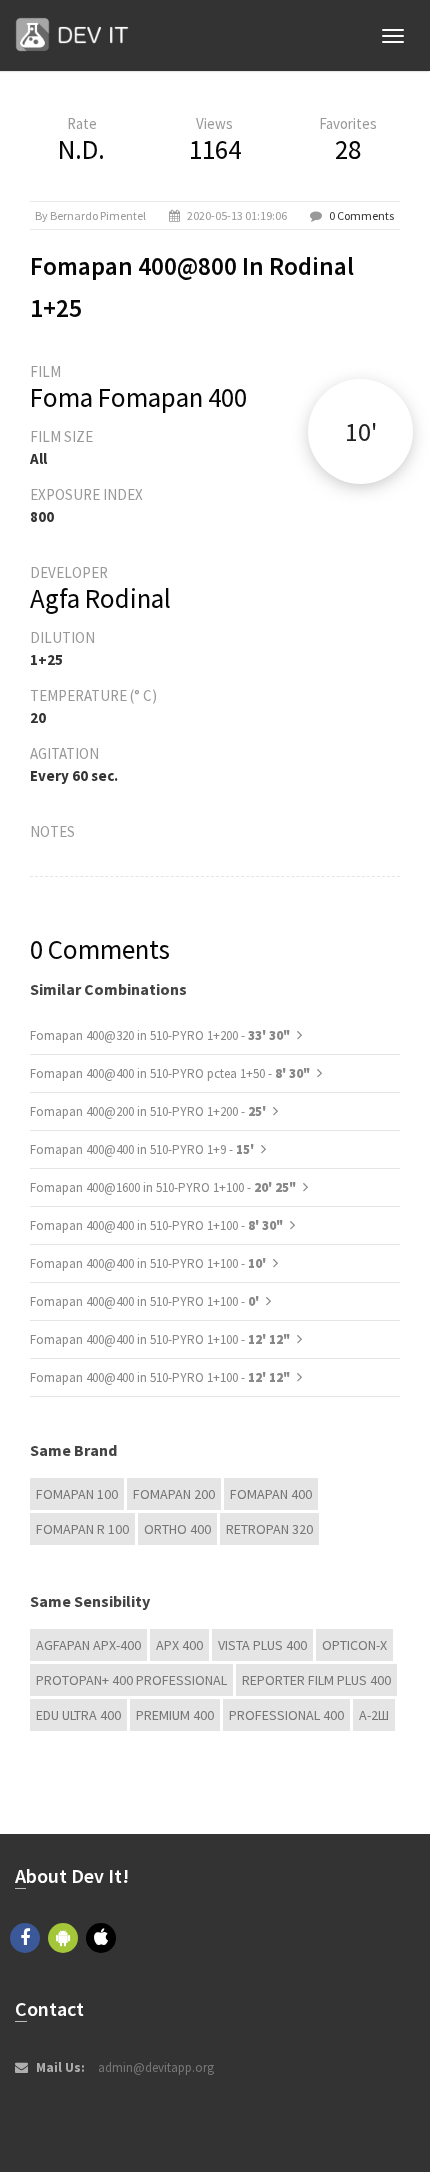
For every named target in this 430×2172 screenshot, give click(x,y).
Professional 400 (286, 1715)
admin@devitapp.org (156, 2067)
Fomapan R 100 (82, 1529)
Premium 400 (175, 1715)
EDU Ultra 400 (78, 1715)
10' (361, 431)
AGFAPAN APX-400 (88, 1645)
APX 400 (179, 1645)
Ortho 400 (177, 1529)
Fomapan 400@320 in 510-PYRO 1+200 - (160, 1035)
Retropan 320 (269, 1529)
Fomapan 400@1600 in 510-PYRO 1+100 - (163, 1187)
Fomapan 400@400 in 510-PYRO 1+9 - (143, 1149)
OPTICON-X (354, 1645)
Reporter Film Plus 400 (316, 1680)
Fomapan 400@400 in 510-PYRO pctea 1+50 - (170, 1073)
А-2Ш (374, 1715)
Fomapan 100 (77, 1494)
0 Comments (361, 215)
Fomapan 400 (271, 1494)
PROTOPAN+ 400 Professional (131, 1680)
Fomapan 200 (174, 1494)
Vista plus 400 (262, 1645)
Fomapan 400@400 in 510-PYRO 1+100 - (156, 1225)
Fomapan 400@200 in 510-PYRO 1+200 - (149, 1111)
